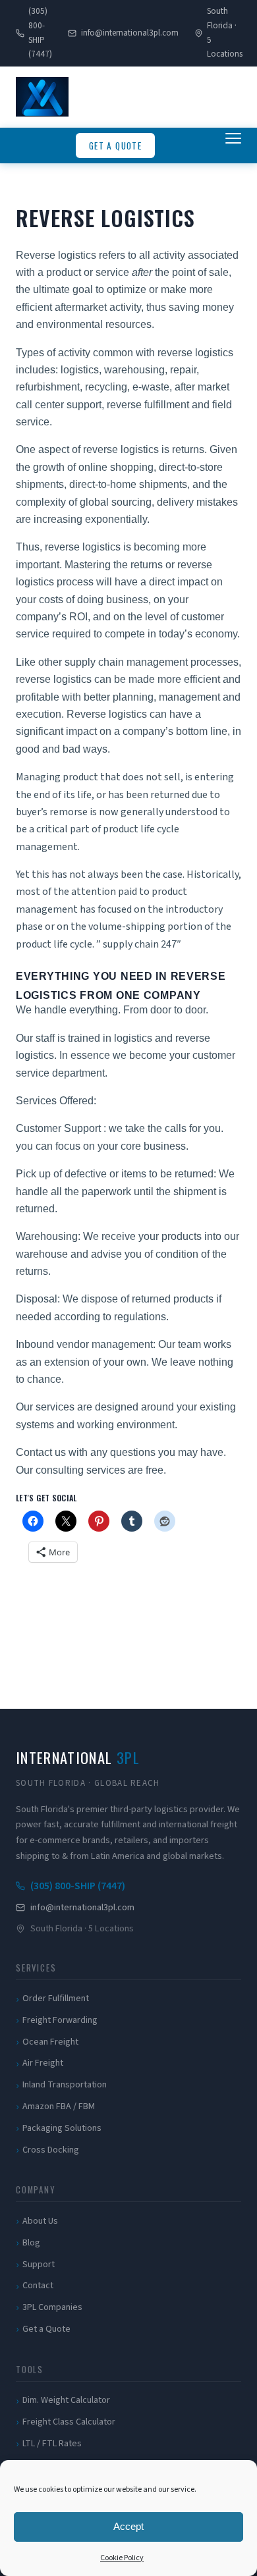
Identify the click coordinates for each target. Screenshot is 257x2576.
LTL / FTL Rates (52, 2444)
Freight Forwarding (60, 2020)
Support (39, 2265)
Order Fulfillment (56, 1999)
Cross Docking (51, 2150)
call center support (59, 405)
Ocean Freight (50, 2042)
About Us (40, 2221)
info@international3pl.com (129, 33)
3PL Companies (52, 2307)
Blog (31, 2243)
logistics (78, 370)
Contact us (41, 1452)
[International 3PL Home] (42, 97)
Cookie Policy (122, 2558)
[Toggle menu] (233, 146)
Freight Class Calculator (69, 2422)
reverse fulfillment (149, 405)
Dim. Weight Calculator (66, 2400)
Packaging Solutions (62, 2128)
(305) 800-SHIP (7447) (40, 33)
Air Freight (43, 2063)
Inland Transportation (65, 2085)
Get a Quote (115, 146)
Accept (128, 2526)
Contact (38, 2286)
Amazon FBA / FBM (59, 2106)
